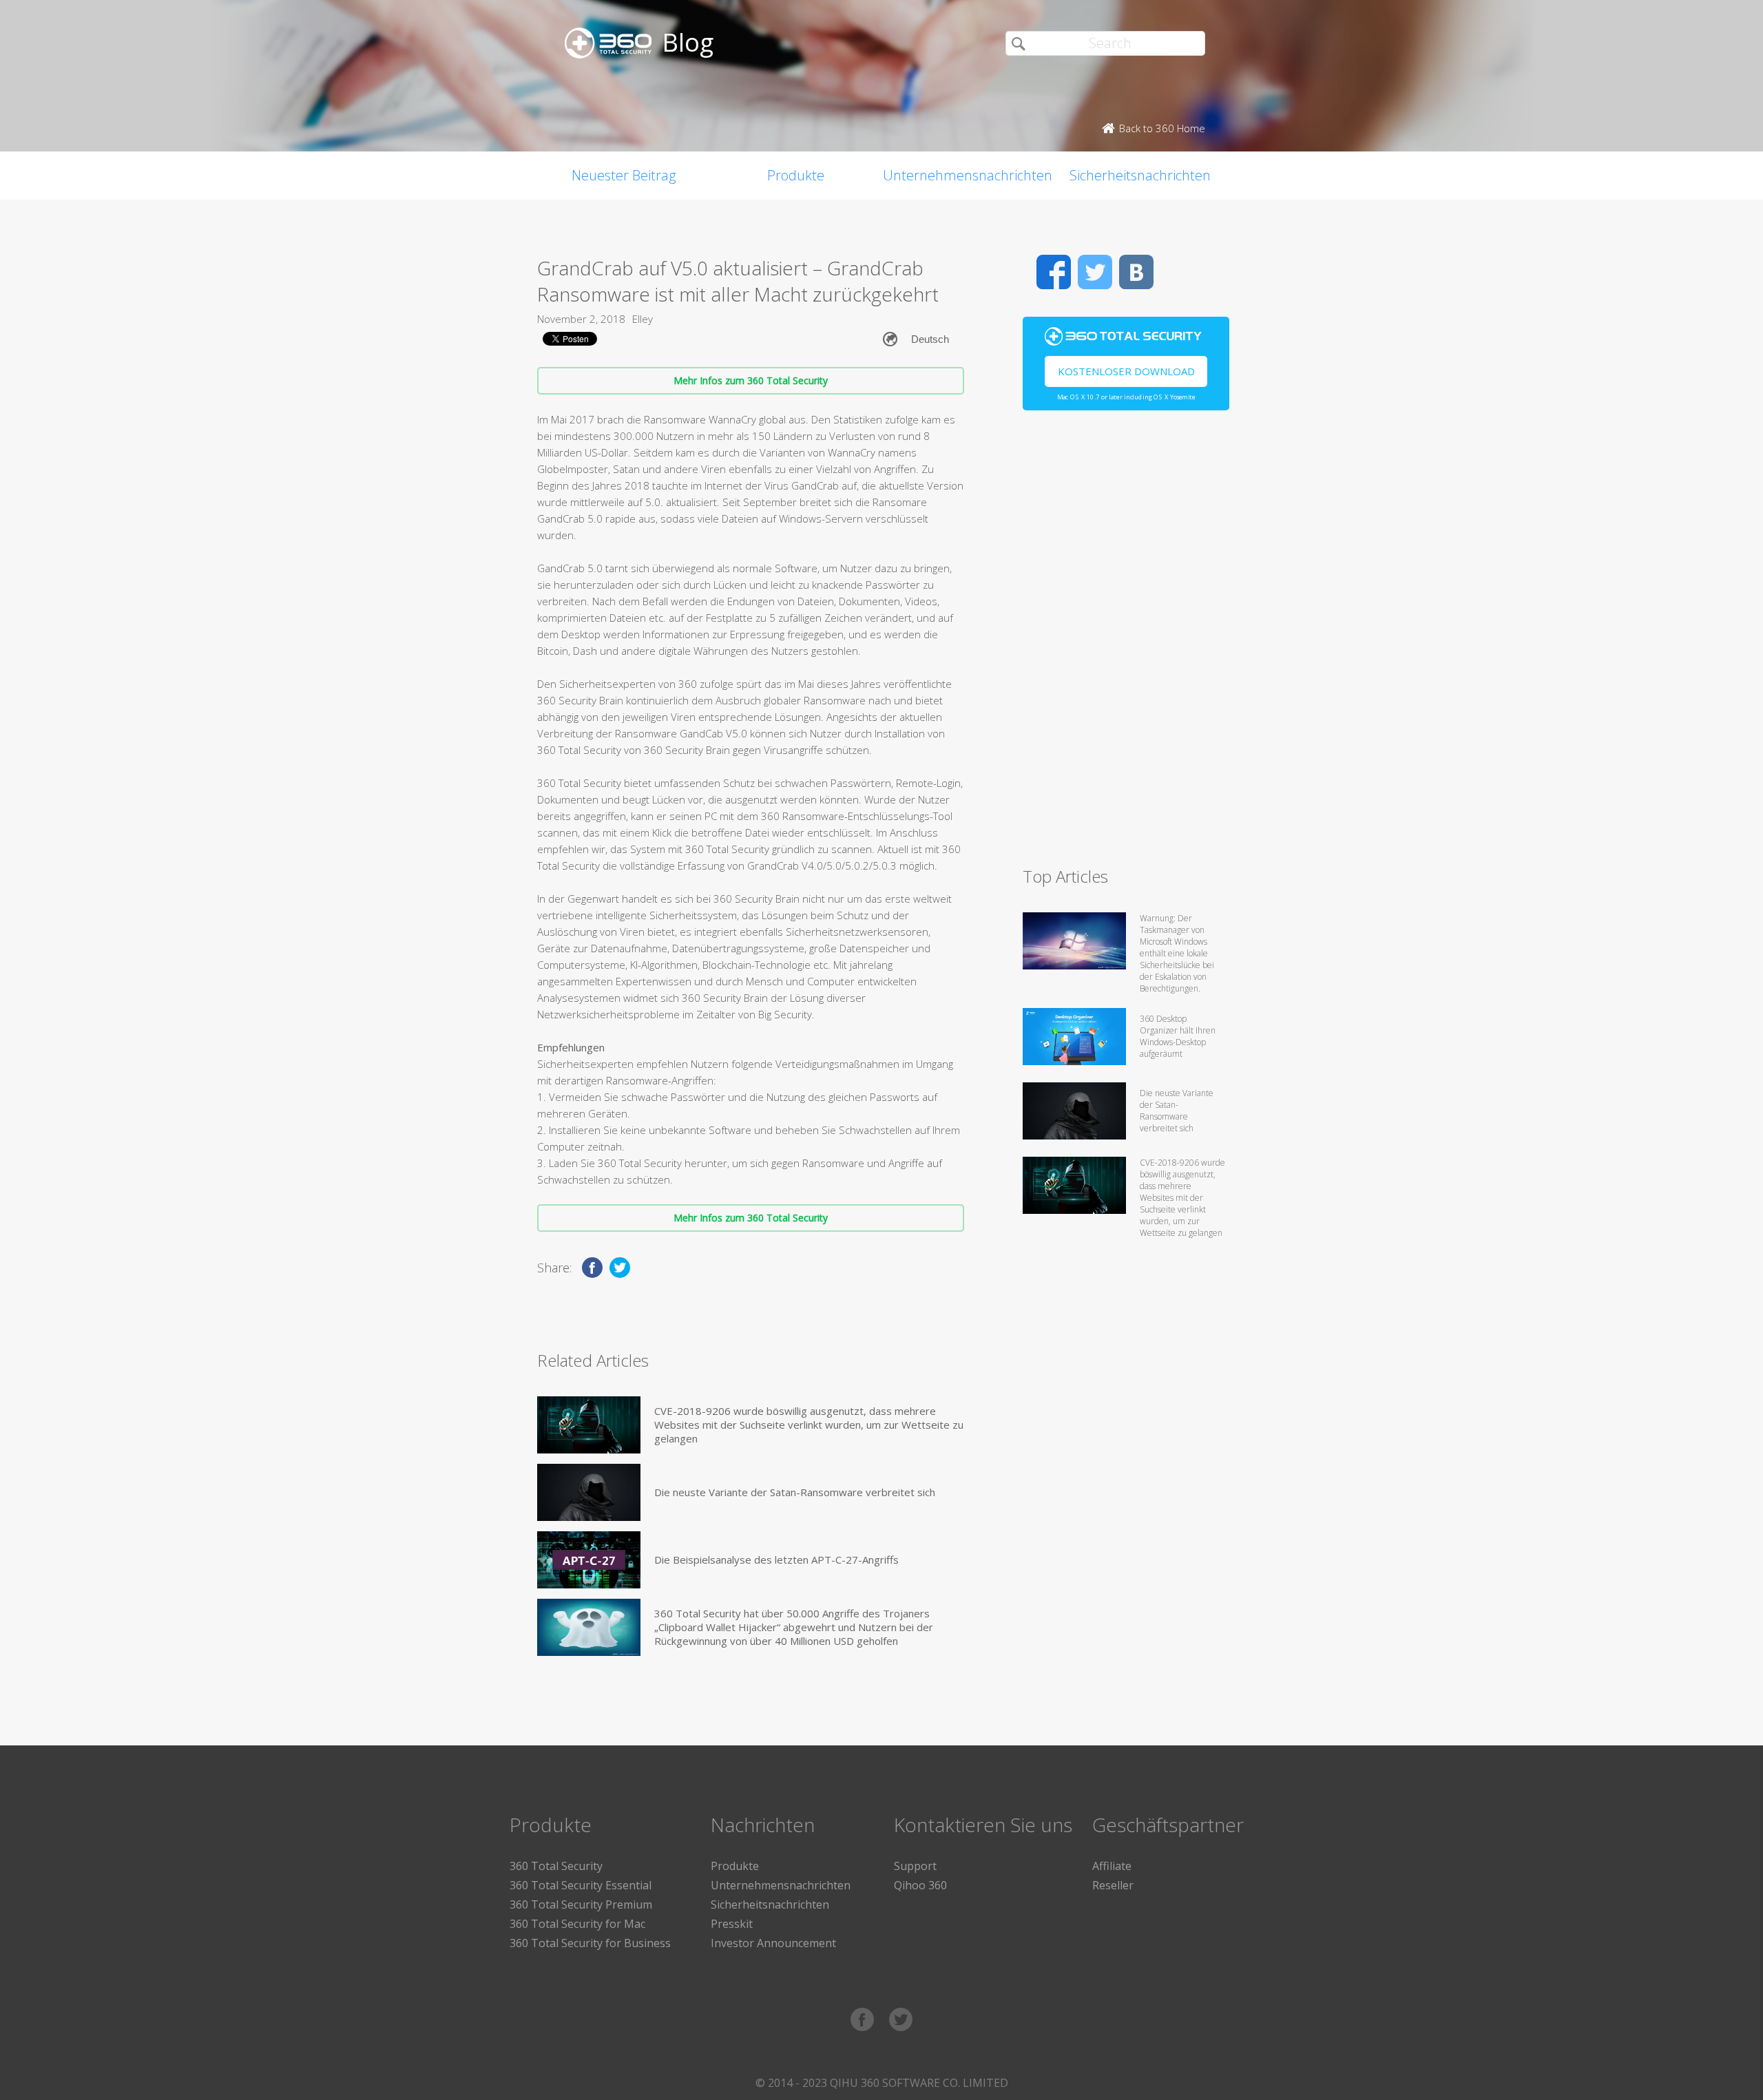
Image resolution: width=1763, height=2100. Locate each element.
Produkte (796, 175)
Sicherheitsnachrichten (1140, 175)
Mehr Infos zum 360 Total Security (751, 380)
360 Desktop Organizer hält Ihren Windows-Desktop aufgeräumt (1178, 1036)
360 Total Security (556, 1866)
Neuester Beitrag (624, 175)
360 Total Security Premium (581, 1904)
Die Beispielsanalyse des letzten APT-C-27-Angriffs (776, 1560)
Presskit (732, 1924)
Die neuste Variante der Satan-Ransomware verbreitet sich (795, 1492)
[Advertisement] (1126, 644)
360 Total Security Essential (581, 1885)
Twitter (1095, 272)
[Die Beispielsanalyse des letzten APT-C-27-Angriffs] (589, 1560)
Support (915, 1866)
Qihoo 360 (920, 1885)
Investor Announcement (773, 1943)
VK (1136, 272)
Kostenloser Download (1126, 371)
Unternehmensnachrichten (968, 175)
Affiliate (1112, 1866)
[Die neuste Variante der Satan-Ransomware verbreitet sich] (589, 1492)
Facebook (1054, 272)
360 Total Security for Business (590, 1943)
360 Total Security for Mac (577, 1924)
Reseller (1113, 1885)
